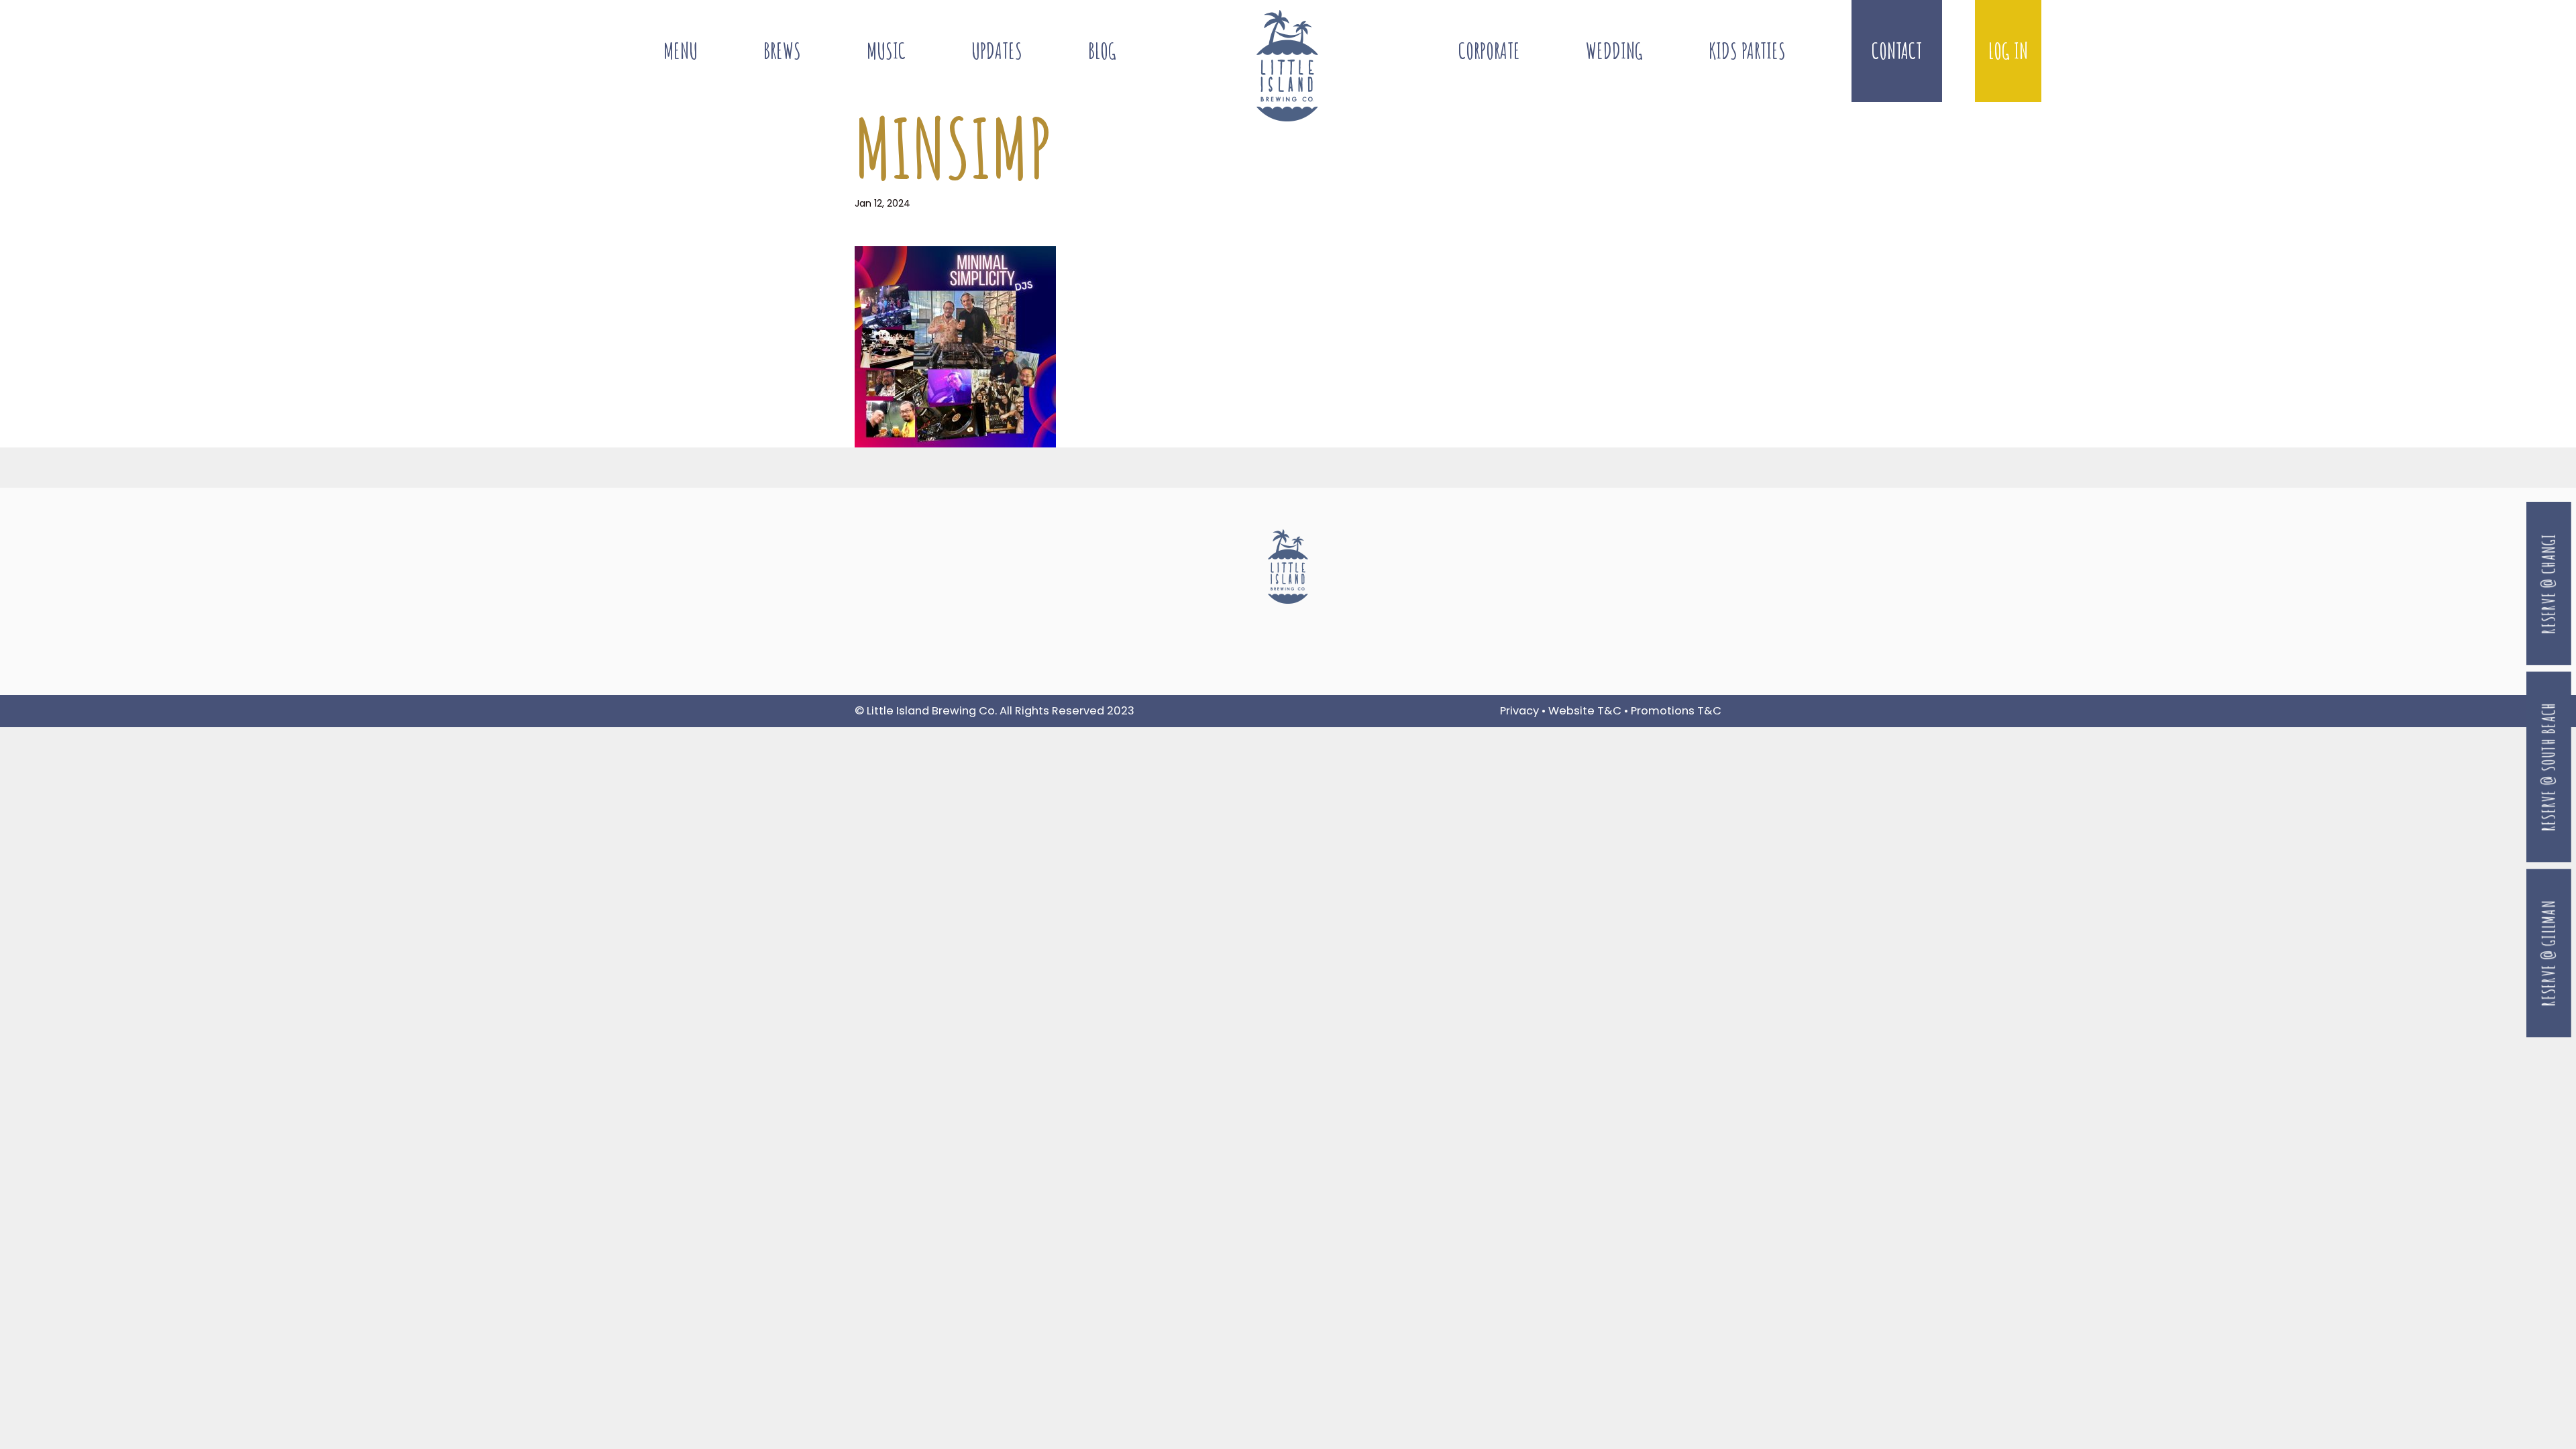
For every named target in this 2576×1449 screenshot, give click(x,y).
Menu (681, 51)
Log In (2008, 51)
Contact (1897, 51)
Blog (1102, 51)
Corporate (1489, 51)
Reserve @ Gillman (2549, 953)
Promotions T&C (1676, 711)
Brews (782, 51)
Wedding (1614, 51)
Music (886, 51)
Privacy (1519, 711)
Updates (997, 51)
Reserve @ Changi (2549, 584)
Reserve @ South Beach (2549, 767)
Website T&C (1585, 711)
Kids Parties (1747, 51)
